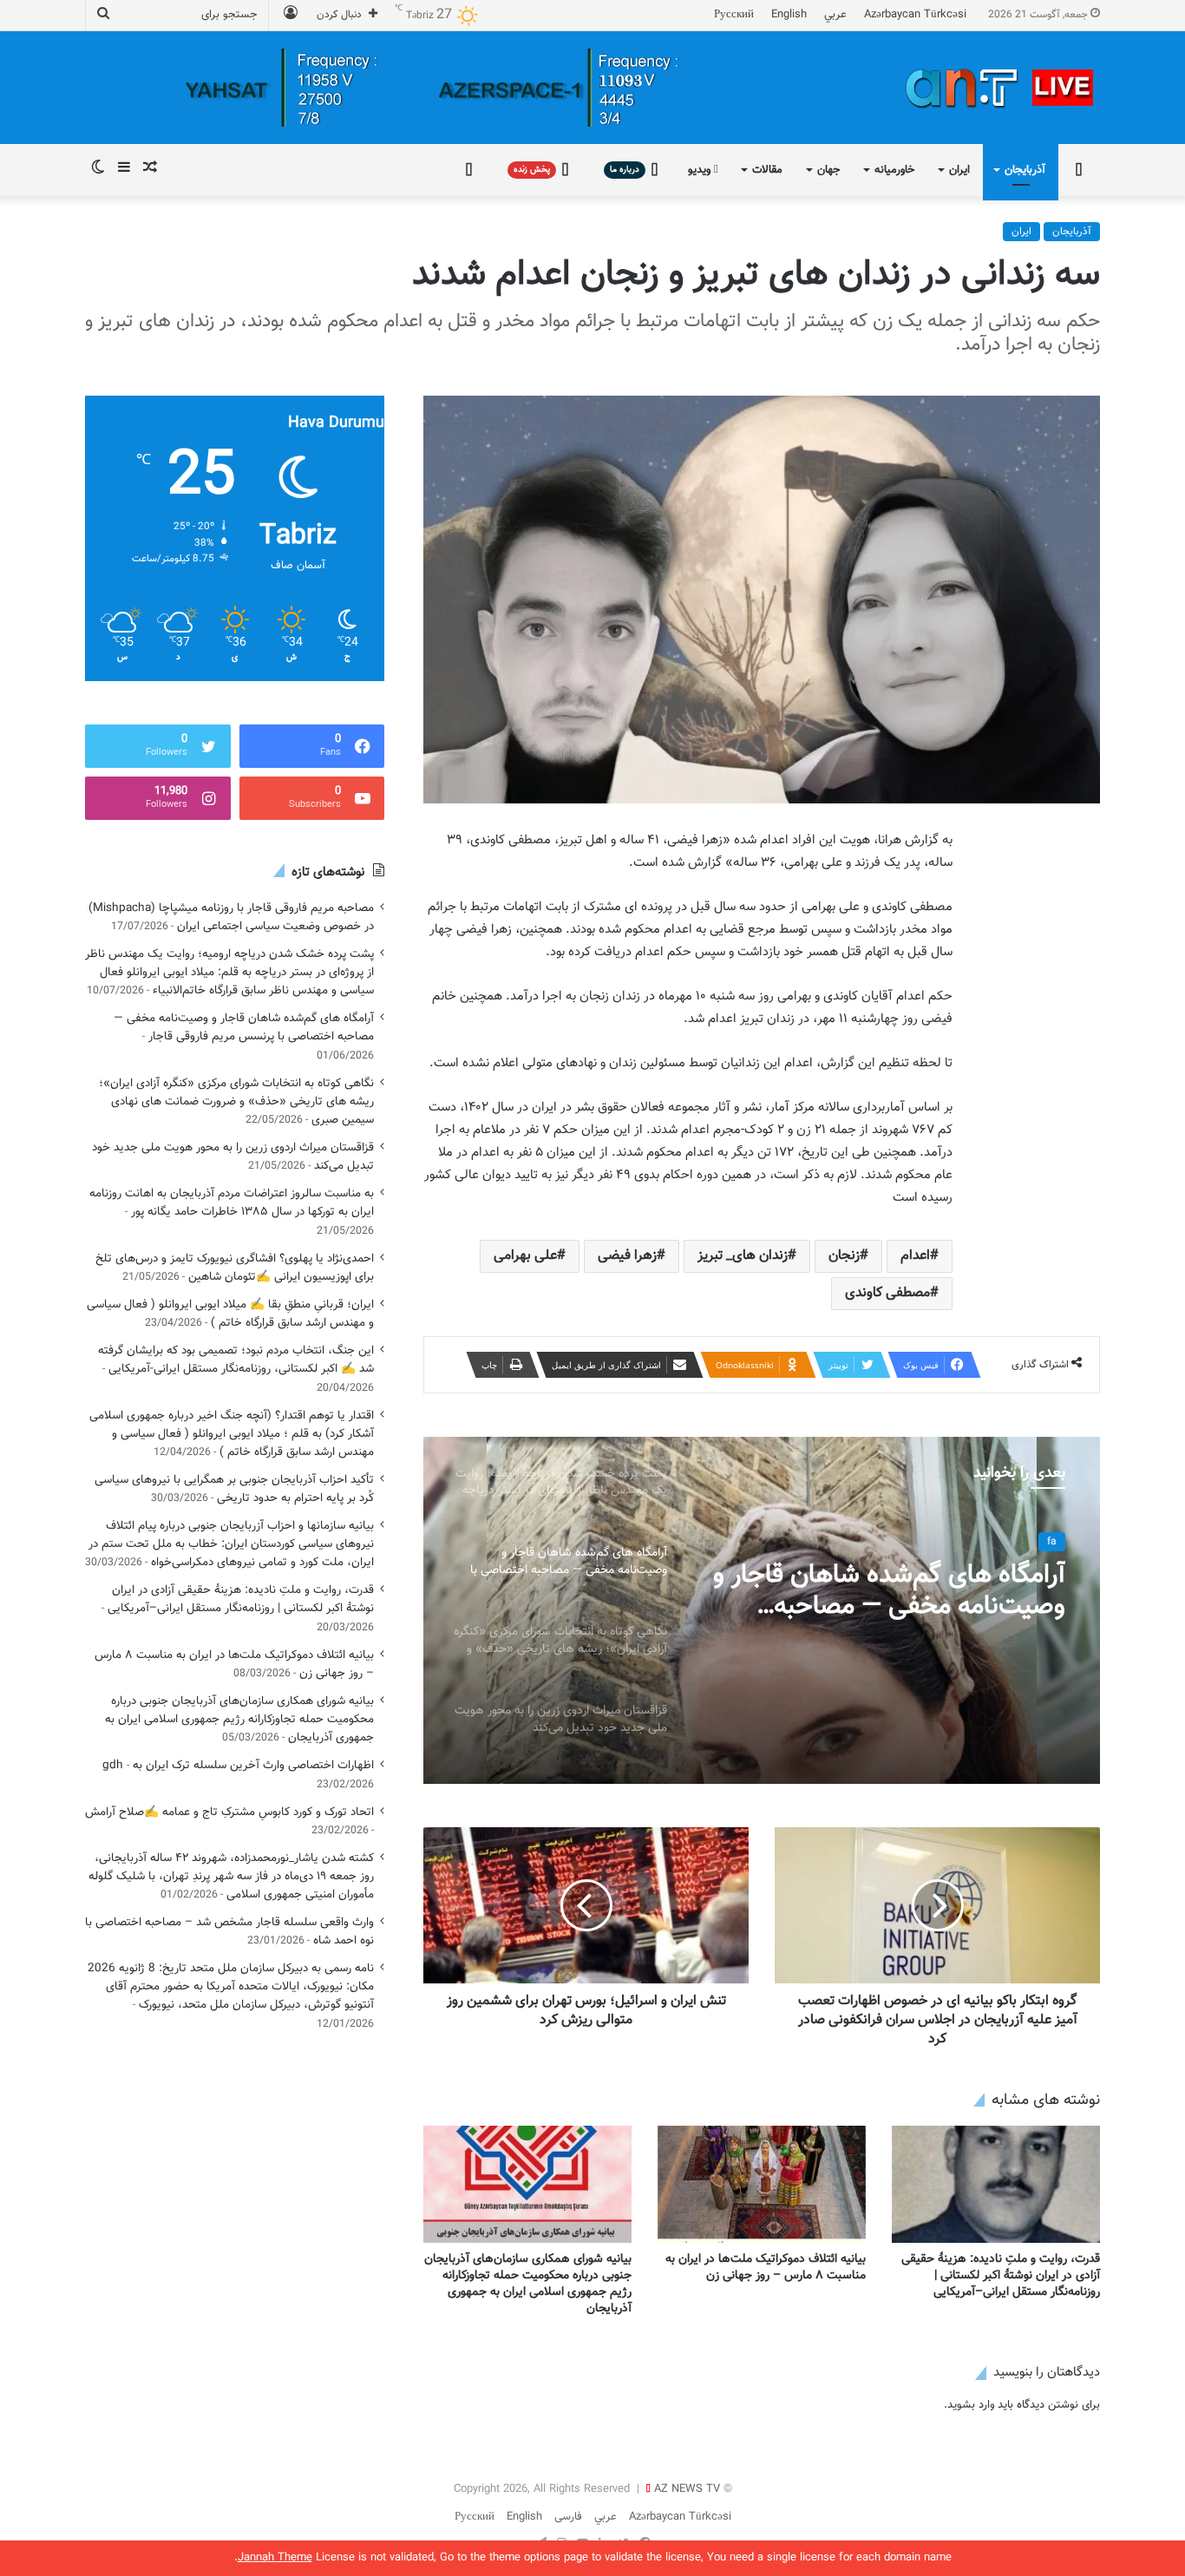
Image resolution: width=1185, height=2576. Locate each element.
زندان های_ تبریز (743, 1256)
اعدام (915, 1256)
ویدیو (701, 170)
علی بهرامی (525, 1256)
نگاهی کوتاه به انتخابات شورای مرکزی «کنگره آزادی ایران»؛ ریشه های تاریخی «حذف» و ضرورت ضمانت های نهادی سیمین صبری (236, 1101)
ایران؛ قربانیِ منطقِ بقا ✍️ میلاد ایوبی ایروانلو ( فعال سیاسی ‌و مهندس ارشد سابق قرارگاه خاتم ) (230, 1314)
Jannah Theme (275, 2558)
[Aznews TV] (1000, 88)
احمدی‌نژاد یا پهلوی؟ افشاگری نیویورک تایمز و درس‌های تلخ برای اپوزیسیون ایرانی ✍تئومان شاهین (235, 1268)
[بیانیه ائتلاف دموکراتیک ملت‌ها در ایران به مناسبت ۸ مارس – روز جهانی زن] (762, 2184)
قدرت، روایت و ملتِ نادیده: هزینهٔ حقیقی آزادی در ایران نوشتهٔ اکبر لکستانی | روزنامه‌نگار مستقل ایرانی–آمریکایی (1001, 2276)
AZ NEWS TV (687, 2489)
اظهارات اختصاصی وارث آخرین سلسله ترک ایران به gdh (238, 1765)
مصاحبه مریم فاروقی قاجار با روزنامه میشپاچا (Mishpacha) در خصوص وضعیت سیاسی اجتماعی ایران (231, 917)
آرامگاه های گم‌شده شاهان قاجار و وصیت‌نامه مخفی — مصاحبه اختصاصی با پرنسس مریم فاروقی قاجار (889, 1591)
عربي (835, 15)
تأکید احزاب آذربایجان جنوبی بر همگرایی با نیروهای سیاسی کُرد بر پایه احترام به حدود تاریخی (234, 1489)
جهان (828, 170)
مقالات (767, 170)
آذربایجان (1025, 170)
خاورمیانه (894, 170)
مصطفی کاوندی (887, 1293)
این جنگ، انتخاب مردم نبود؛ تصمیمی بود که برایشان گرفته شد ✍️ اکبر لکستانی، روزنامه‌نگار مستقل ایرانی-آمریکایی (236, 1360)
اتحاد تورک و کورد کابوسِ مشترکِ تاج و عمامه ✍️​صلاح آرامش (229, 1812)
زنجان (844, 1256)
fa (1052, 1542)
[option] (762, 1610)
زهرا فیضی (627, 1256)
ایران (959, 170)
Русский (734, 15)
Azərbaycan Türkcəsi (915, 15)
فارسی (568, 2517)
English (789, 15)
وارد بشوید (971, 2405)
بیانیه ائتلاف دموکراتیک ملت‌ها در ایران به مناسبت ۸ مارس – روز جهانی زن (766, 2268)
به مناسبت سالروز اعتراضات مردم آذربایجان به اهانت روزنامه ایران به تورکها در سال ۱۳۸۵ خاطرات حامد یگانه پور (232, 1203)
